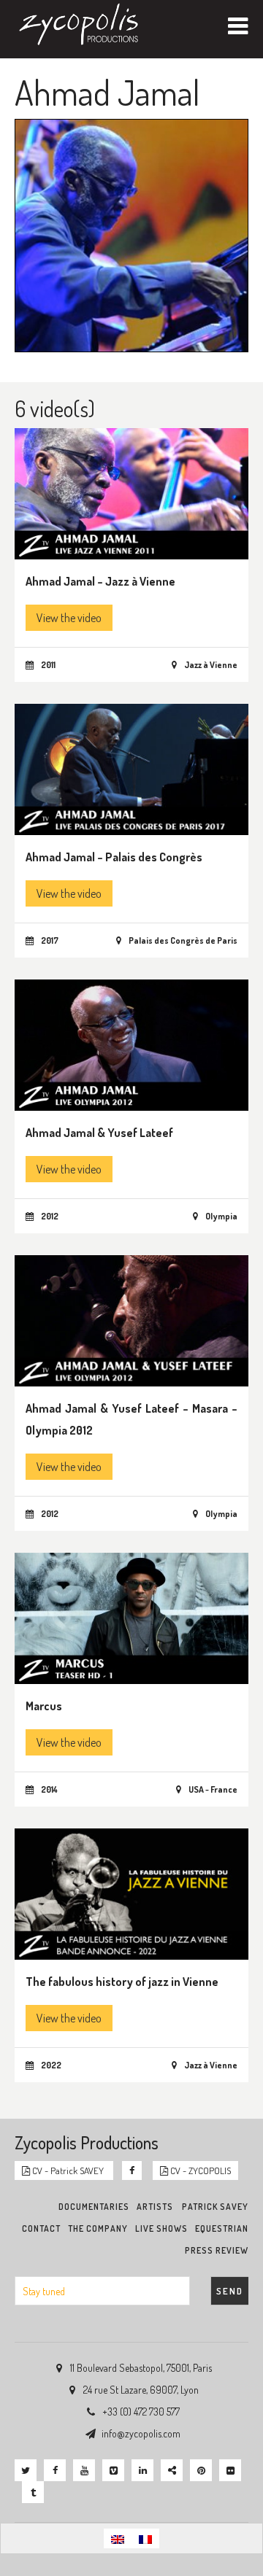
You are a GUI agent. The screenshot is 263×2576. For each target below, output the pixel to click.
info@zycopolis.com (141, 2433)
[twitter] (26, 2470)
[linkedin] (142, 2470)
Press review (217, 2250)
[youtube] (84, 2470)
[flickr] (230, 2470)
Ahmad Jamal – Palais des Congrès (114, 857)
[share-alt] (172, 2470)
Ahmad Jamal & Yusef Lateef (99, 1133)
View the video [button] (69, 618)
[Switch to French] (145, 2538)
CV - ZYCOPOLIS (199, 2170)
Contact (41, 2228)
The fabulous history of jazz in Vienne (122, 1982)
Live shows (161, 2228)
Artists (155, 2207)
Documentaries (94, 2207)
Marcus (44, 1706)
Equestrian (222, 2228)
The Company (98, 2228)
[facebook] (55, 2470)
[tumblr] (33, 2492)
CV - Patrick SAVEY (68, 2170)
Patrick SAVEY (215, 2207)
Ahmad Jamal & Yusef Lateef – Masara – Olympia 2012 (131, 1419)
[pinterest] (201, 2470)
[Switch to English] (118, 2538)
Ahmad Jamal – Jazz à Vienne (100, 581)
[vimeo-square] (113, 2470)
